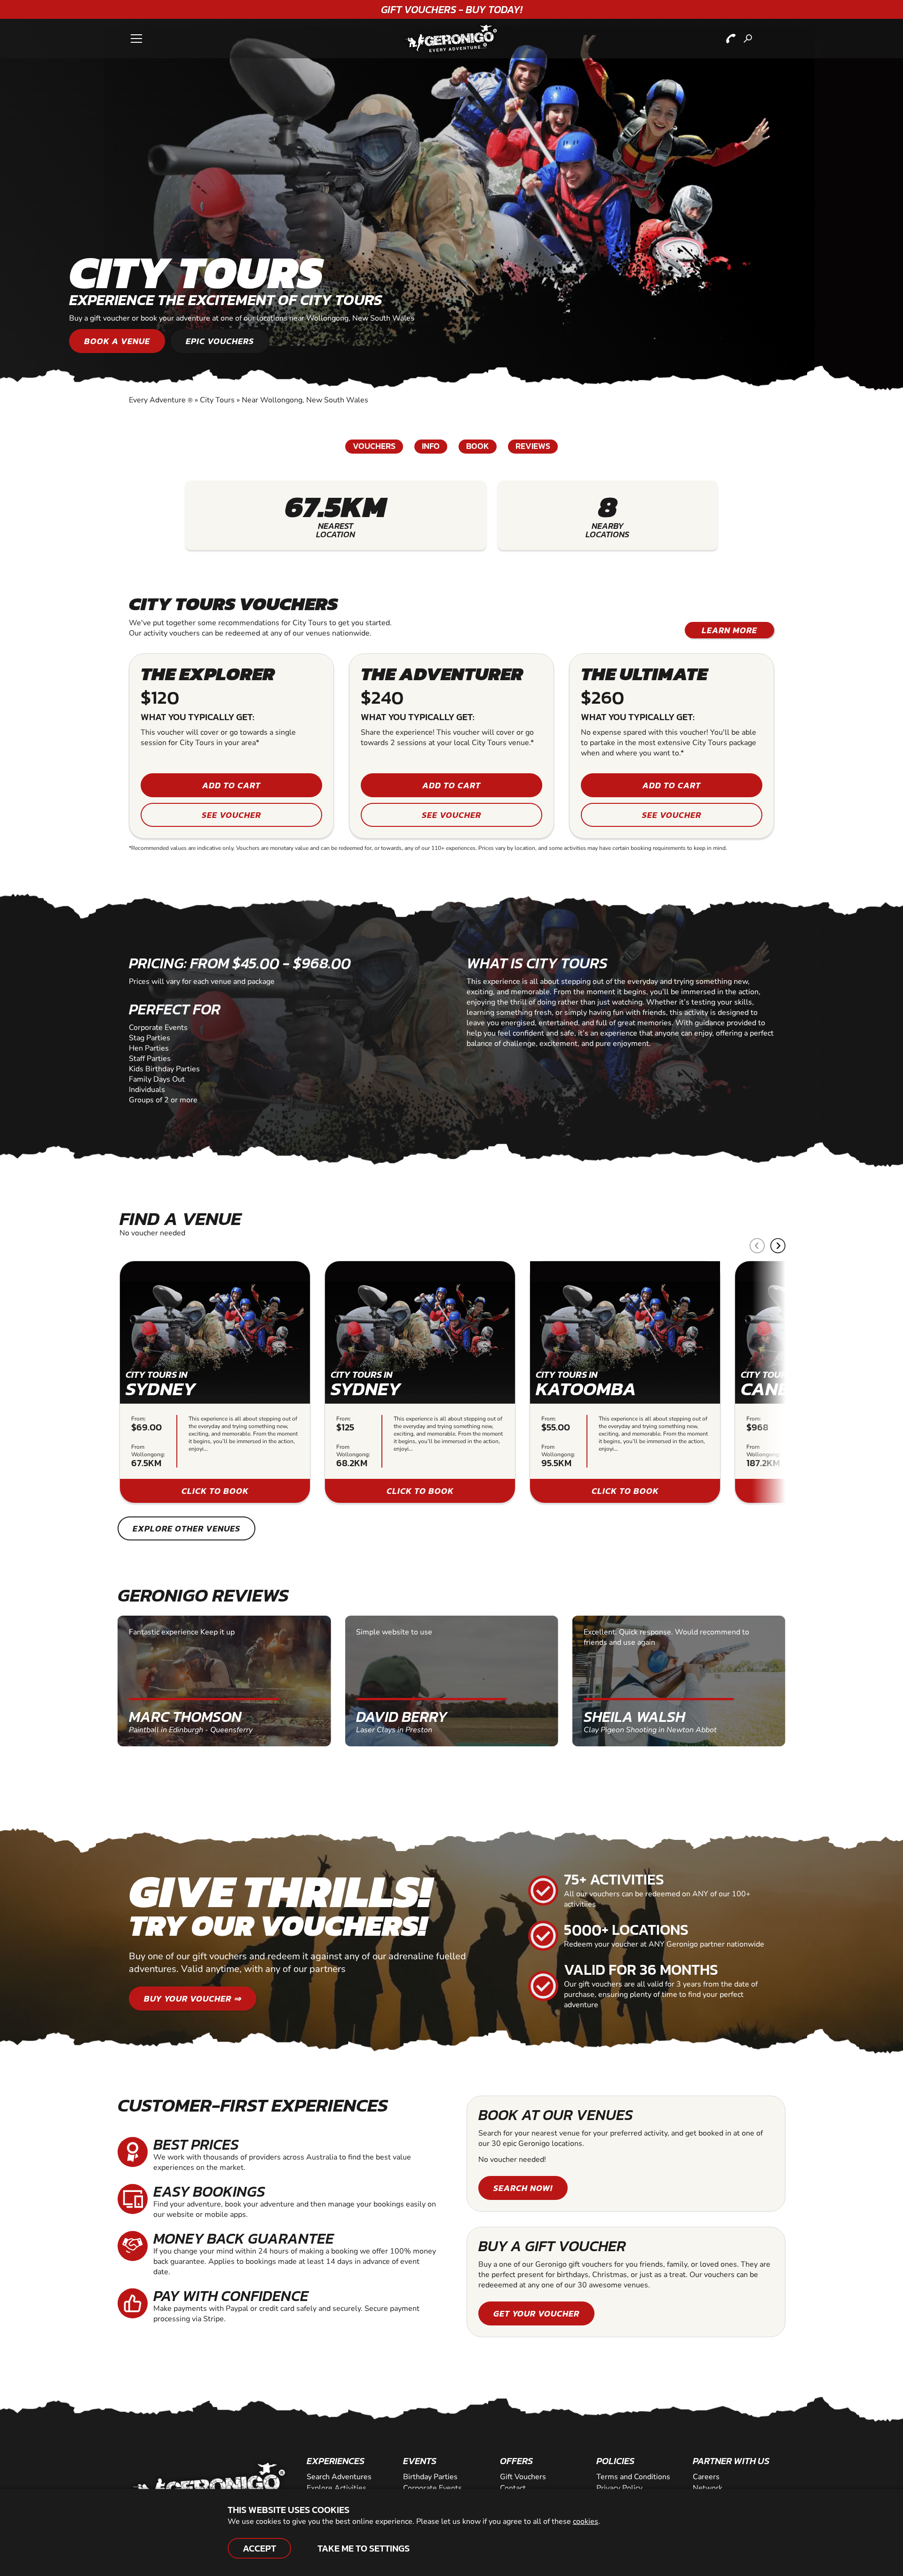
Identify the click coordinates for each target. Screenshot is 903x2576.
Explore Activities (337, 2488)
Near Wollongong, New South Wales (305, 400)
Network (708, 2488)
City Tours (217, 400)
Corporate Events (432, 2488)
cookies (586, 2521)
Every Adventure (161, 400)
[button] (778, 1246)
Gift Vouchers (523, 2477)
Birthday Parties (430, 2477)
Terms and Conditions (633, 2477)
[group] (215, 1382)
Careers (706, 2477)
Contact (513, 2488)
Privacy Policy (619, 2488)
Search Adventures (339, 2477)
